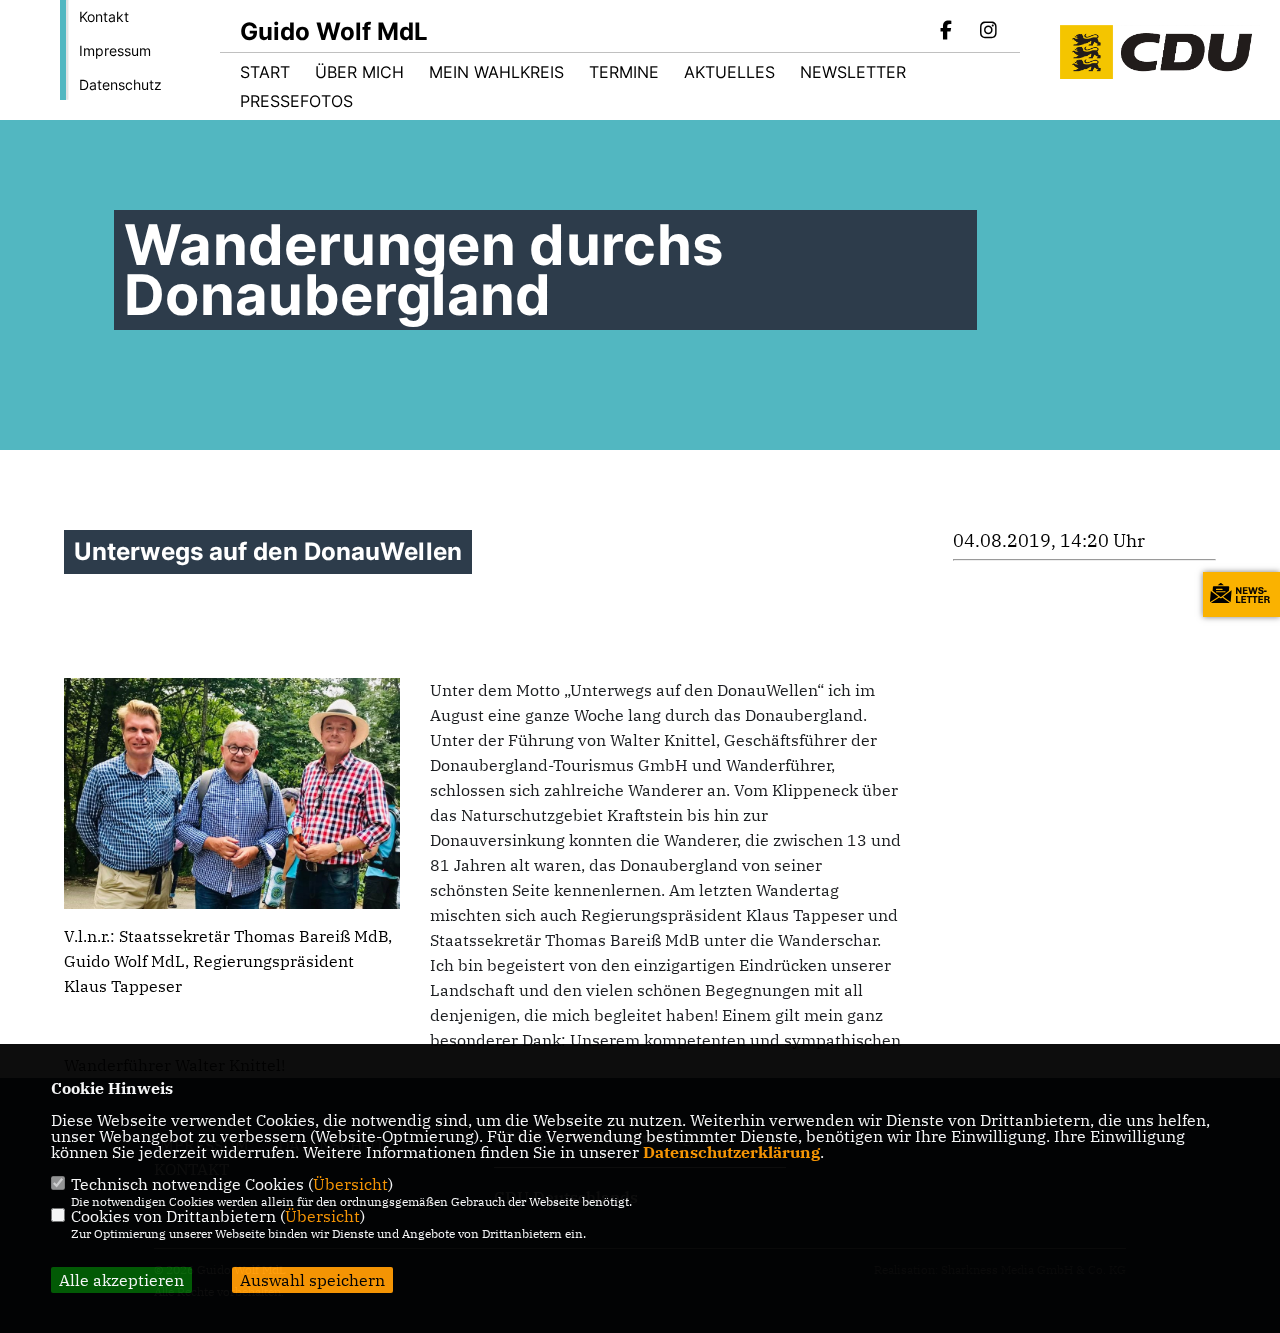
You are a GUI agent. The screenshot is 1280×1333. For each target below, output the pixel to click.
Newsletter (853, 72)
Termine (624, 72)
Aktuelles (729, 72)
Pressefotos (296, 101)
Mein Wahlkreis (496, 72)
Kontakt (104, 16)
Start (265, 72)
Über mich (359, 72)
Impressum (115, 50)
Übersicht (350, 1184)
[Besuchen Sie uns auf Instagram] (988, 32)
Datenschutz (120, 84)
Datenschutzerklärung (731, 1152)
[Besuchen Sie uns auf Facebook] (947, 32)
